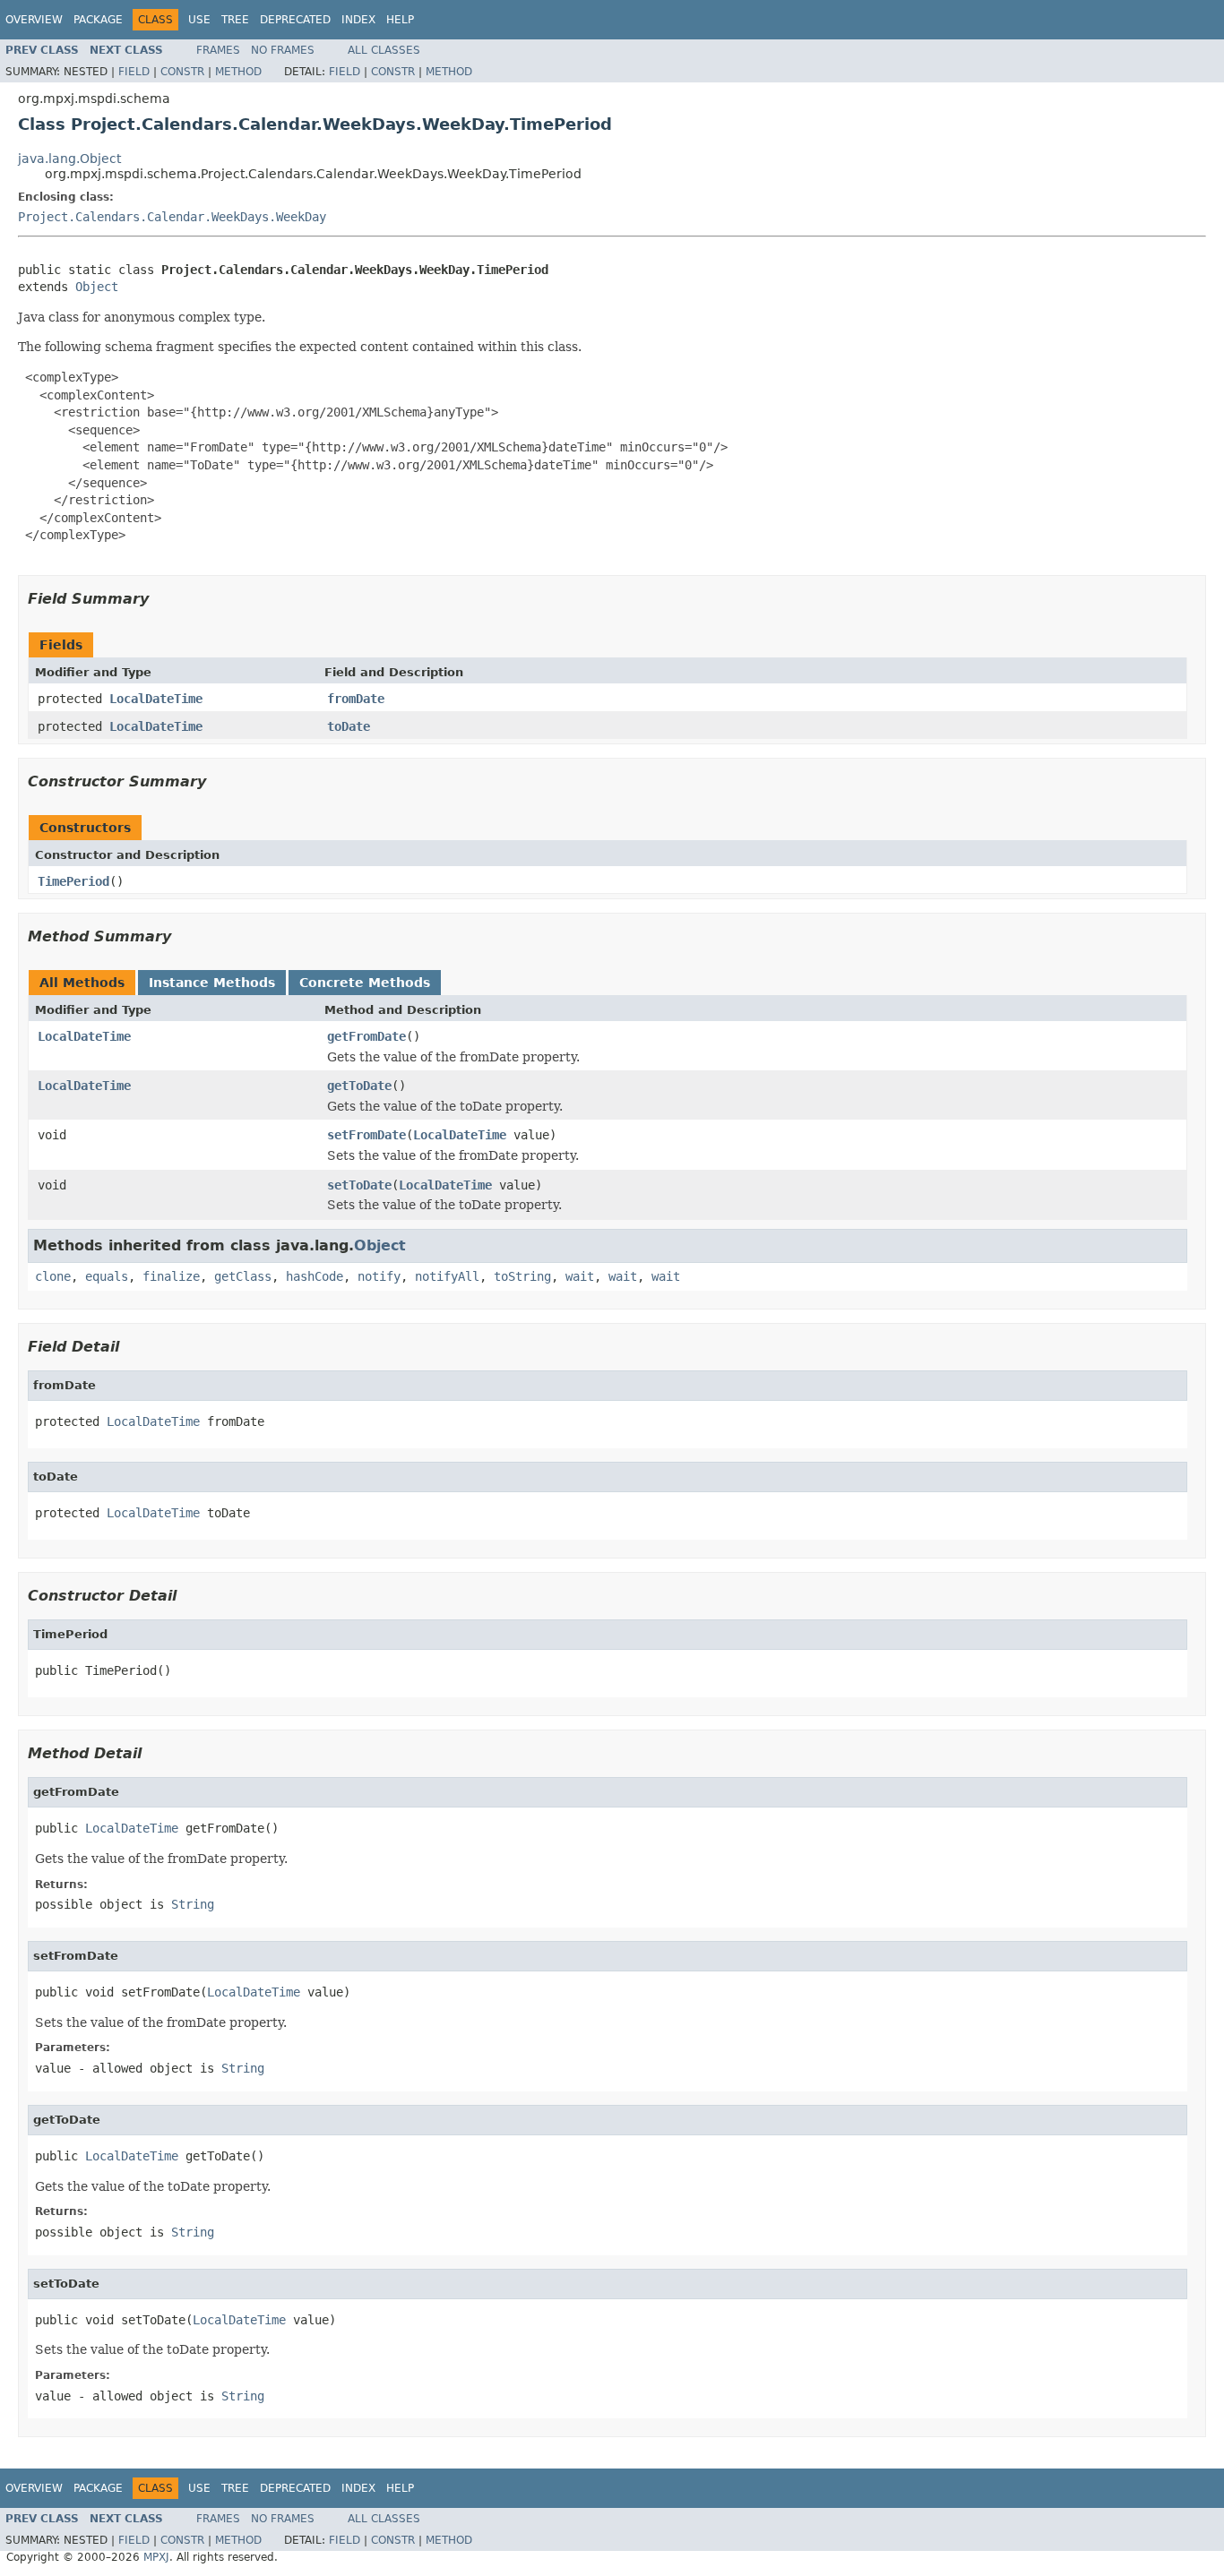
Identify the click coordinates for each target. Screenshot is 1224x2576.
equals (107, 1276)
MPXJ (156, 2557)
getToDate (359, 1086)
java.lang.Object (69, 159)
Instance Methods (212, 983)
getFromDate (366, 1036)
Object (97, 287)
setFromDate (366, 1135)
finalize (171, 1276)
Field (134, 72)
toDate (349, 726)
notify (379, 1276)
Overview (34, 20)
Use (199, 20)
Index (358, 20)
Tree (235, 20)
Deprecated (295, 20)
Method (238, 72)
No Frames (283, 50)
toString (522, 1276)
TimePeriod (73, 881)
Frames (218, 50)
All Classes (384, 50)
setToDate (359, 1185)
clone (53, 1276)
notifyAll (447, 1276)
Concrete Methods (365, 983)
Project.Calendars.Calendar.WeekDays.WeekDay (172, 217)
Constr (182, 72)
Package (98, 20)
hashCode (315, 1276)
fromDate (356, 699)
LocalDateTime (156, 699)
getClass (243, 1276)
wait (580, 1276)
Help (400, 20)
